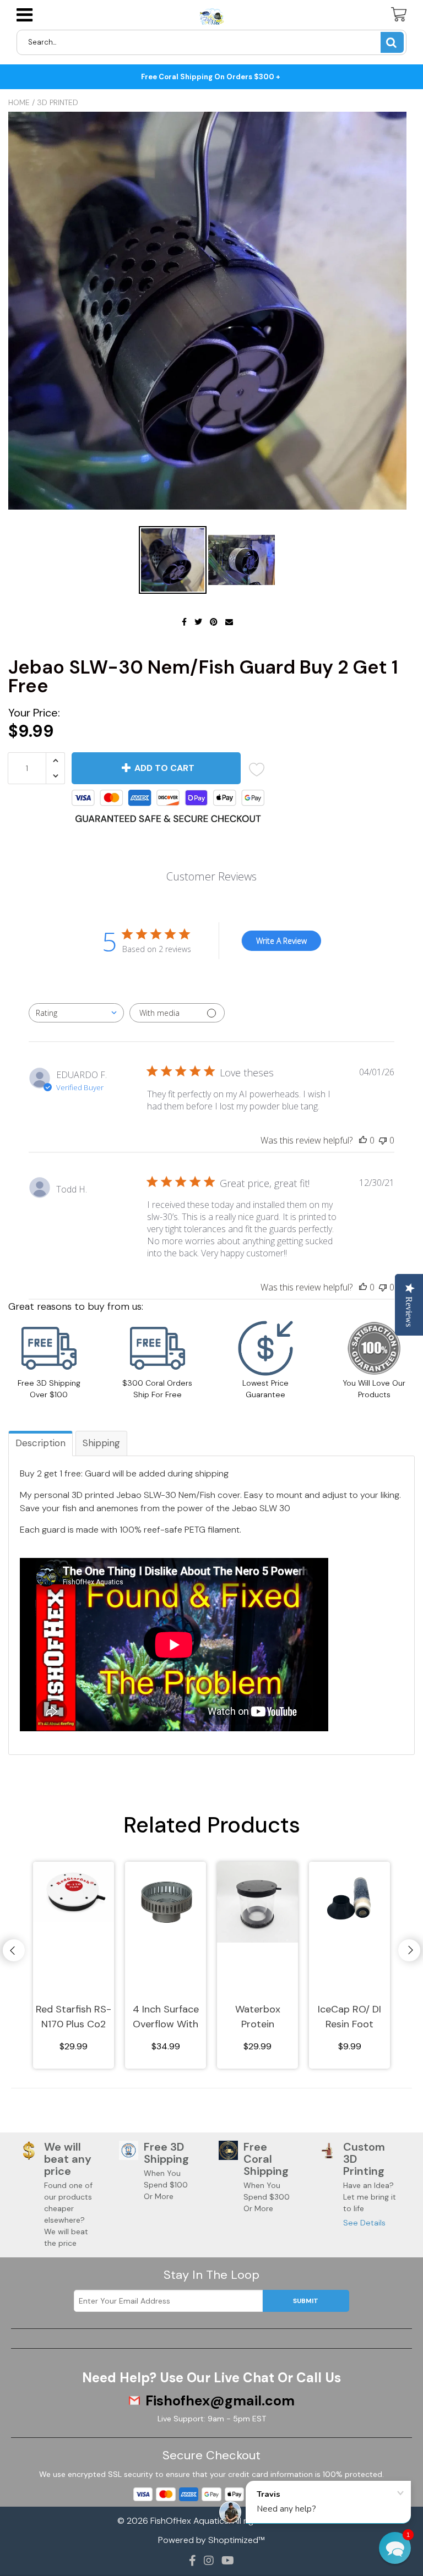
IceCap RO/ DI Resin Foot (349, 2017)
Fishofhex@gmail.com (220, 2401)
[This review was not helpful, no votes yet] (383, 1140)
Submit (306, 2301)
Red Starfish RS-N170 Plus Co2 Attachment (74, 2017)
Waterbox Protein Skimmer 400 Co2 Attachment (258, 2017)
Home (19, 102)
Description (40, 1443)
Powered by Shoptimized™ (211, 2540)
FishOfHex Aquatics (189, 2521)
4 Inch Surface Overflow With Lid (166, 2017)
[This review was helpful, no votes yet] (363, 1140)
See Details (364, 2223)
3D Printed (58, 102)
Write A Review (281, 941)
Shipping (101, 1443)
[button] (395, 2548)
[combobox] (76, 1013)
